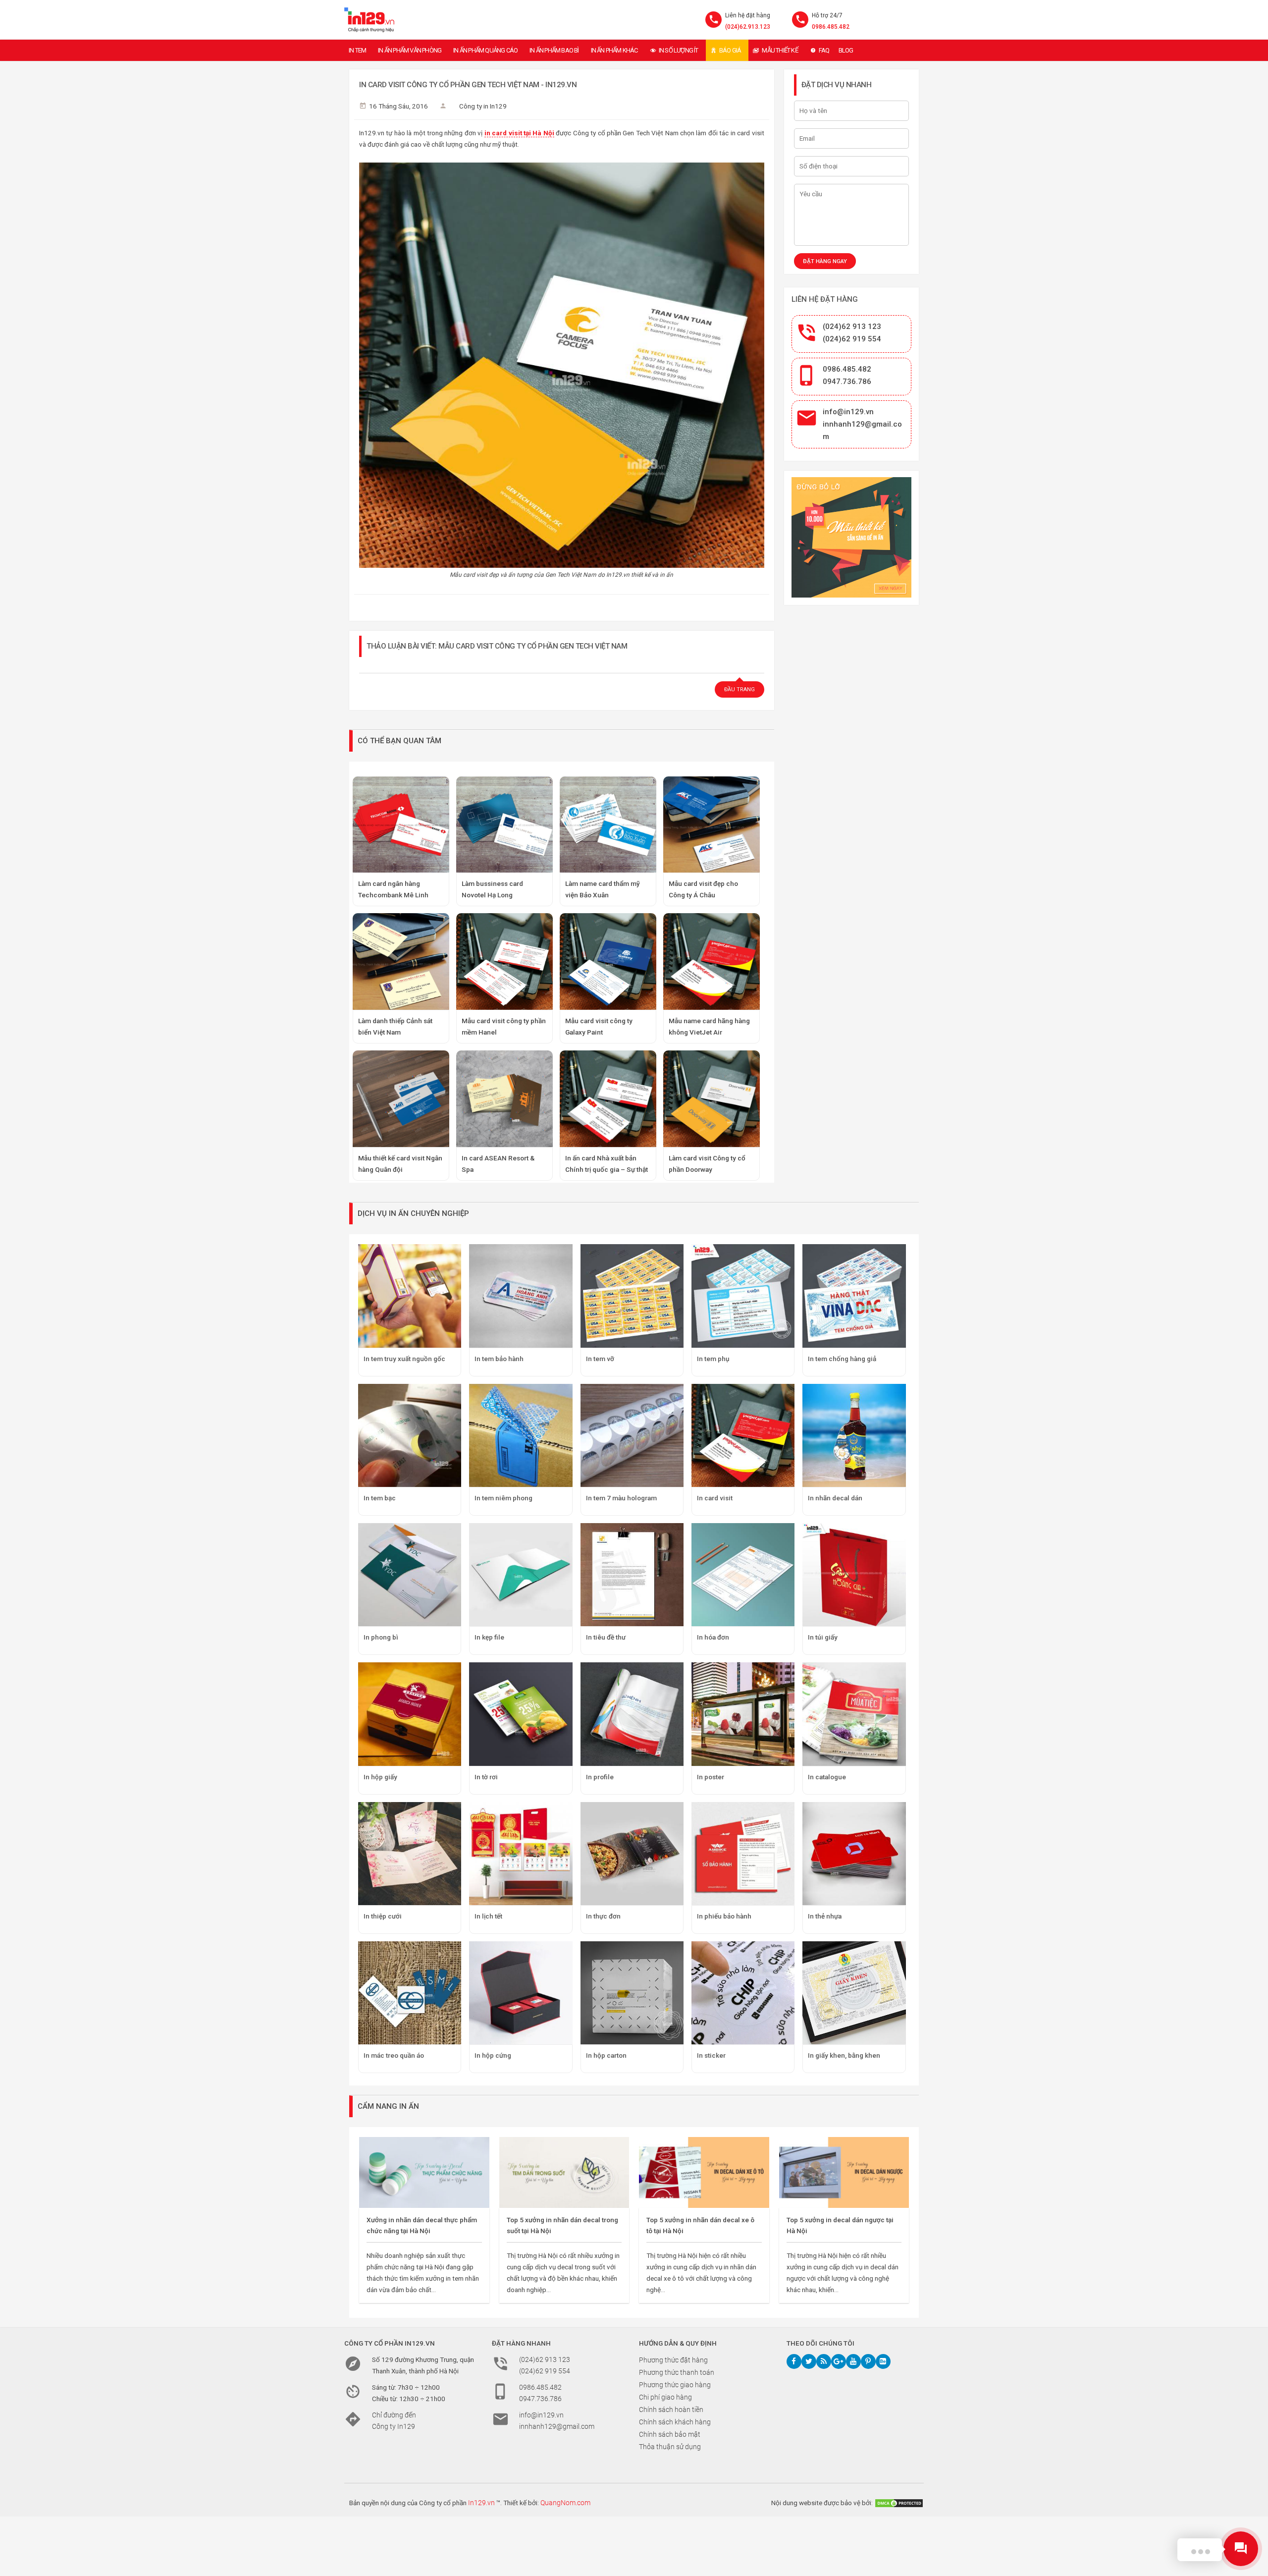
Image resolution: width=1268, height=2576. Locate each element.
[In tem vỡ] (632, 1296)
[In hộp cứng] (521, 1993)
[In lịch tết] (521, 1854)
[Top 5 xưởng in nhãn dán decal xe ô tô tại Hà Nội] (704, 2172)
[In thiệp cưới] (410, 1854)
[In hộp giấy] (410, 1714)
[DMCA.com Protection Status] (899, 2503)
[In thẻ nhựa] (854, 1854)
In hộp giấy (380, 1777)
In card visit (715, 1498)
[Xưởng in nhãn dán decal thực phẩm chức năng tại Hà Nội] (424, 2172)
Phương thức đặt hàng (673, 2360)
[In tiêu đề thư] (632, 1575)
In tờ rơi (486, 1777)
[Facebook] (794, 2361)
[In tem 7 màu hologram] (632, 1435)
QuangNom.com (565, 2503)
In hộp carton (606, 2055)
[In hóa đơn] (743, 1575)
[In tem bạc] (410, 1435)
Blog (846, 50)
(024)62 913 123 (852, 327)
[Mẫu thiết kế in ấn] (852, 537)
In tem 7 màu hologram (621, 1498)
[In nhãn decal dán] (854, 1435)
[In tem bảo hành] (521, 1296)
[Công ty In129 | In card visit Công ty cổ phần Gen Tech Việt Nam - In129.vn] (369, 20)
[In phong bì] (410, 1575)
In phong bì (381, 1637)
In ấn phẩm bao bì (554, 50)
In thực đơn (603, 1916)
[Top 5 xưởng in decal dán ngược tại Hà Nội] (844, 2172)
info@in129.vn (848, 412)
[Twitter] (809, 2361)
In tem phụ (713, 1359)
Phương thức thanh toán (677, 2372)
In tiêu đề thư (606, 1637)
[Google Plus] (839, 2361)
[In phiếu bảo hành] (743, 1854)
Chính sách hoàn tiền (671, 2410)
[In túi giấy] (854, 1575)
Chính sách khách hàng (675, 2422)
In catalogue (827, 1777)
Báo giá (730, 50)
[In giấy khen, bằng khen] (854, 1993)
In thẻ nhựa (825, 1916)
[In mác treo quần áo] (410, 1993)
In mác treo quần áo (394, 2055)
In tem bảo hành (499, 1359)
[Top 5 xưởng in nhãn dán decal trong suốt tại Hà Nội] (564, 2172)
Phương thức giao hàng (675, 2385)
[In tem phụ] (743, 1296)
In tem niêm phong (503, 1498)
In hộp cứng (493, 2055)
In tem (357, 50)
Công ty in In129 (483, 106)
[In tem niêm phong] (521, 1435)
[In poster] (743, 1714)
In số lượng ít (679, 50)
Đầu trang (740, 689)
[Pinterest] (868, 2361)
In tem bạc (380, 1498)
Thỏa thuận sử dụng (670, 2447)
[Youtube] (853, 2361)
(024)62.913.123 (748, 27)
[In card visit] (743, 1435)
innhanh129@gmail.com (557, 2426)
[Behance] (883, 2361)
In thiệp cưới (383, 1916)
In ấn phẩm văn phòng (410, 50)
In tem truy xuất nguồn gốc (404, 1359)
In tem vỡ (600, 1359)
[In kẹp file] (521, 1575)
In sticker (711, 2055)
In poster (711, 1777)
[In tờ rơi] (521, 1714)
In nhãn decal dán (835, 1498)
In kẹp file (489, 1637)
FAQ (824, 50)
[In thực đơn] (632, 1854)
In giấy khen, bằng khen (844, 2055)
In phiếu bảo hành (724, 1916)
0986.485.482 (831, 27)
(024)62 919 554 (852, 339)
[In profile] (632, 1714)
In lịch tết (488, 1916)
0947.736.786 (847, 382)
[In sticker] (743, 1993)
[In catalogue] (854, 1714)
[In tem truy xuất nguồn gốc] (410, 1296)
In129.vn (481, 2503)
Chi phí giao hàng (665, 2397)
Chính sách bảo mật (670, 2434)
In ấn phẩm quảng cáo (485, 50)
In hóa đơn (713, 1637)
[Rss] (824, 2361)
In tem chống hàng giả (842, 1359)
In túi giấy (823, 1637)
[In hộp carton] (632, 1993)
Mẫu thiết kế (780, 50)
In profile (600, 1777)
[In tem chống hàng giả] (854, 1296)
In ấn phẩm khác (614, 50)
